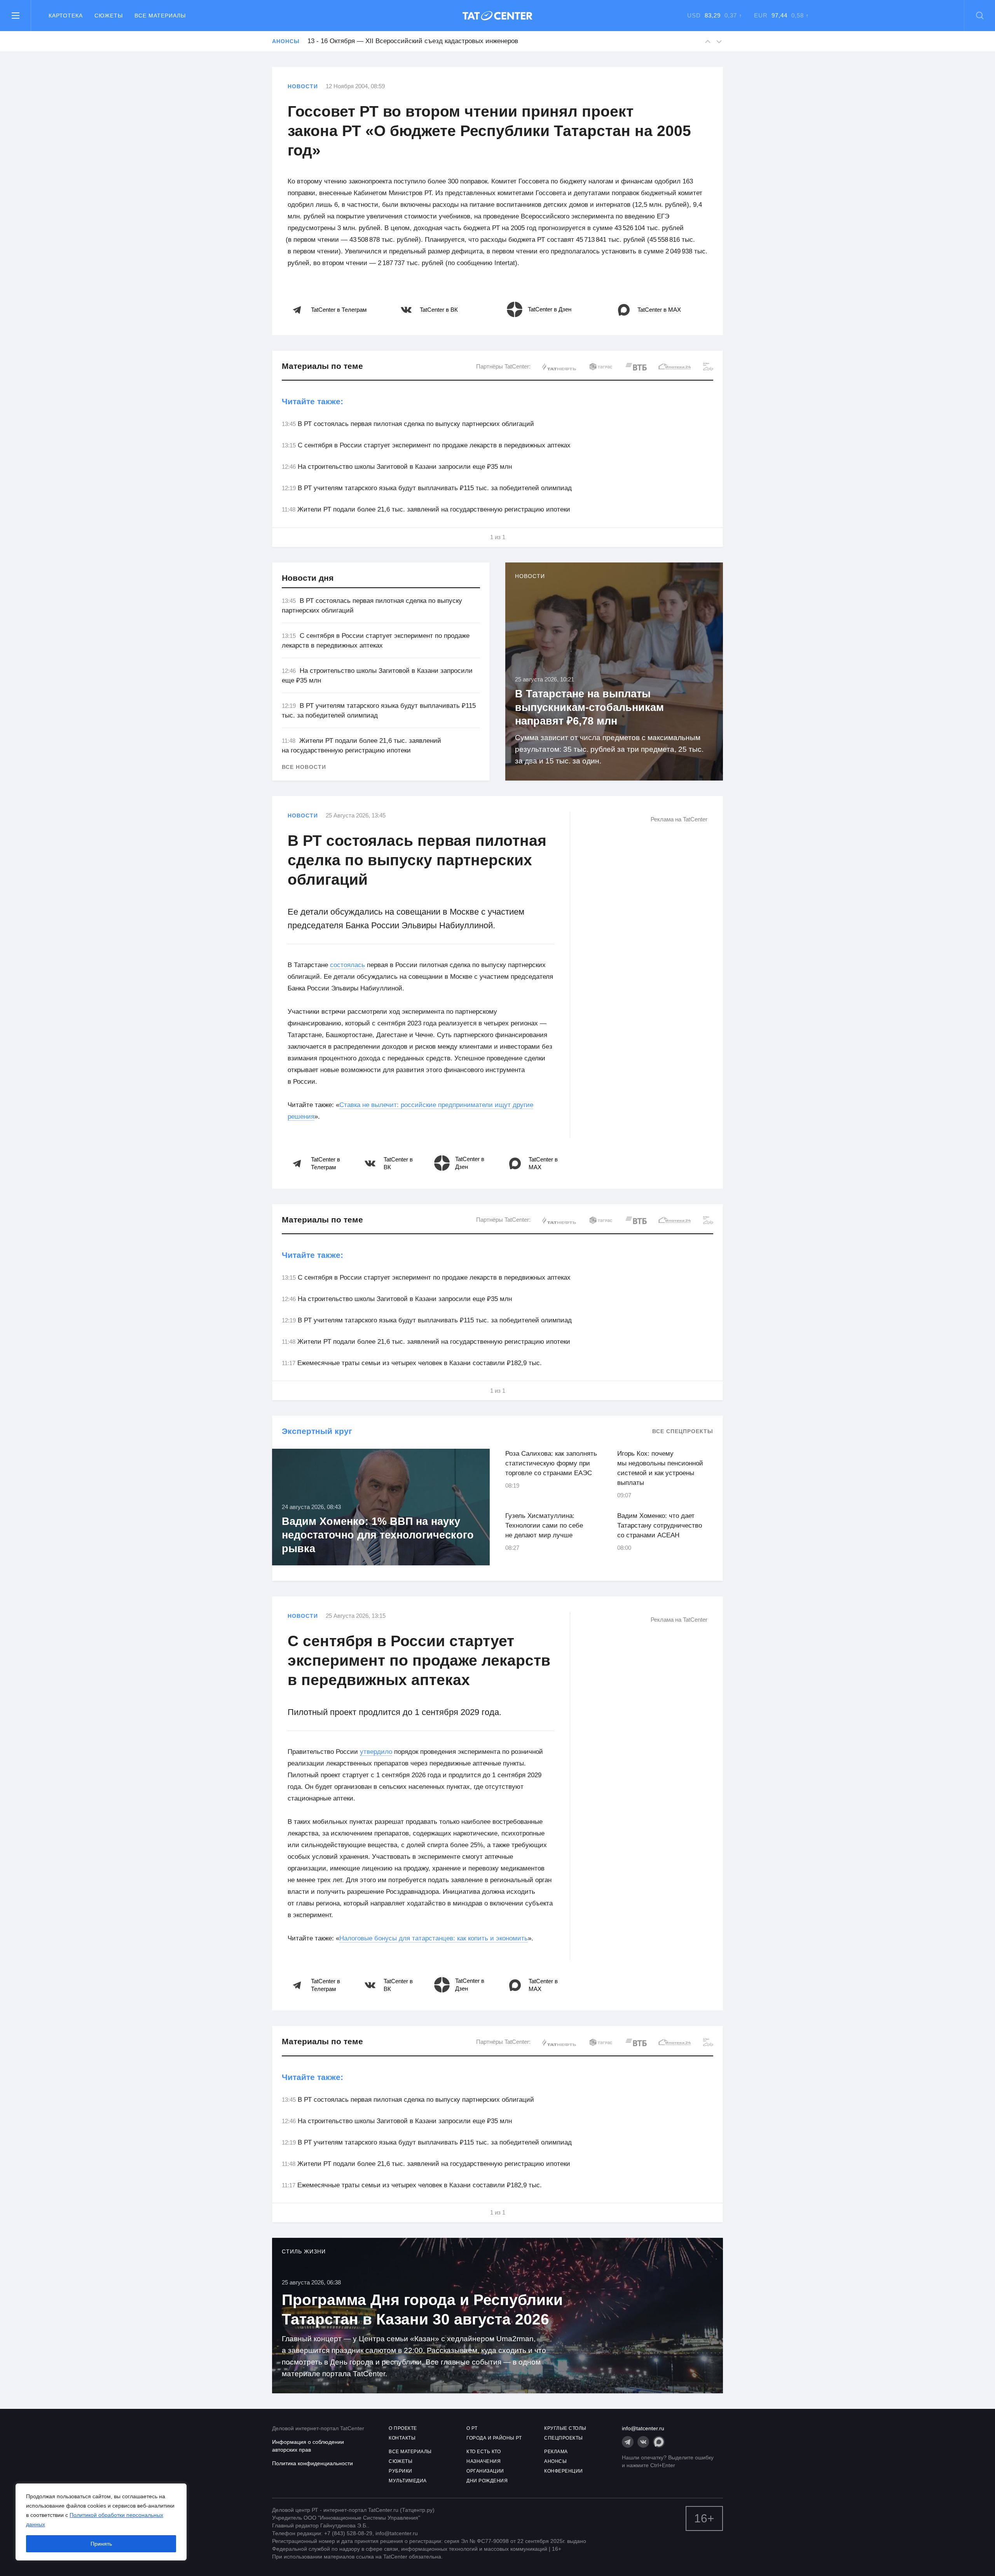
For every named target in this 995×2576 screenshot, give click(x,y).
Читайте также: (312, 401)
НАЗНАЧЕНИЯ (484, 2461)
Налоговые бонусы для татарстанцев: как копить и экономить (434, 1938)
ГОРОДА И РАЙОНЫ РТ (494, 2438)
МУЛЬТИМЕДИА (408, 2481)
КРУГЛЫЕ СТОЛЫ (565, 2428)
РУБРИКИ (401, 2471)
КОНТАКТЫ (402, 2438)
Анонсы (286, 41)
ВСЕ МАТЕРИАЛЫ (410, 2452)
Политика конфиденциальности (312, 2463)
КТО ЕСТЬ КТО (484, 2452)
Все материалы (160, 16)
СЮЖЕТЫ (401, 2461)
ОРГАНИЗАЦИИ (485, 2471)
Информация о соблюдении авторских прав (308, 2446)
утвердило (376, 1752)
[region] (101, 2522)
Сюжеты (109, 16)
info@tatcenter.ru (643, 2428)
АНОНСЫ (555, 2461)
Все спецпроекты (683, 1431)
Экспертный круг (317, 1431)
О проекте (403, 2428)
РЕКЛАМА (556, 2452)
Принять (101, 2544)
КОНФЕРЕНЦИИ (564, 2471)
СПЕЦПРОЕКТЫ (564, 2438)
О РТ (472, 2428)
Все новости (304, 767)
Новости (303, 86)
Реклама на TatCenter (679, 819)
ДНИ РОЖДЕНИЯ (487, 2481)
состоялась (347, 965)
